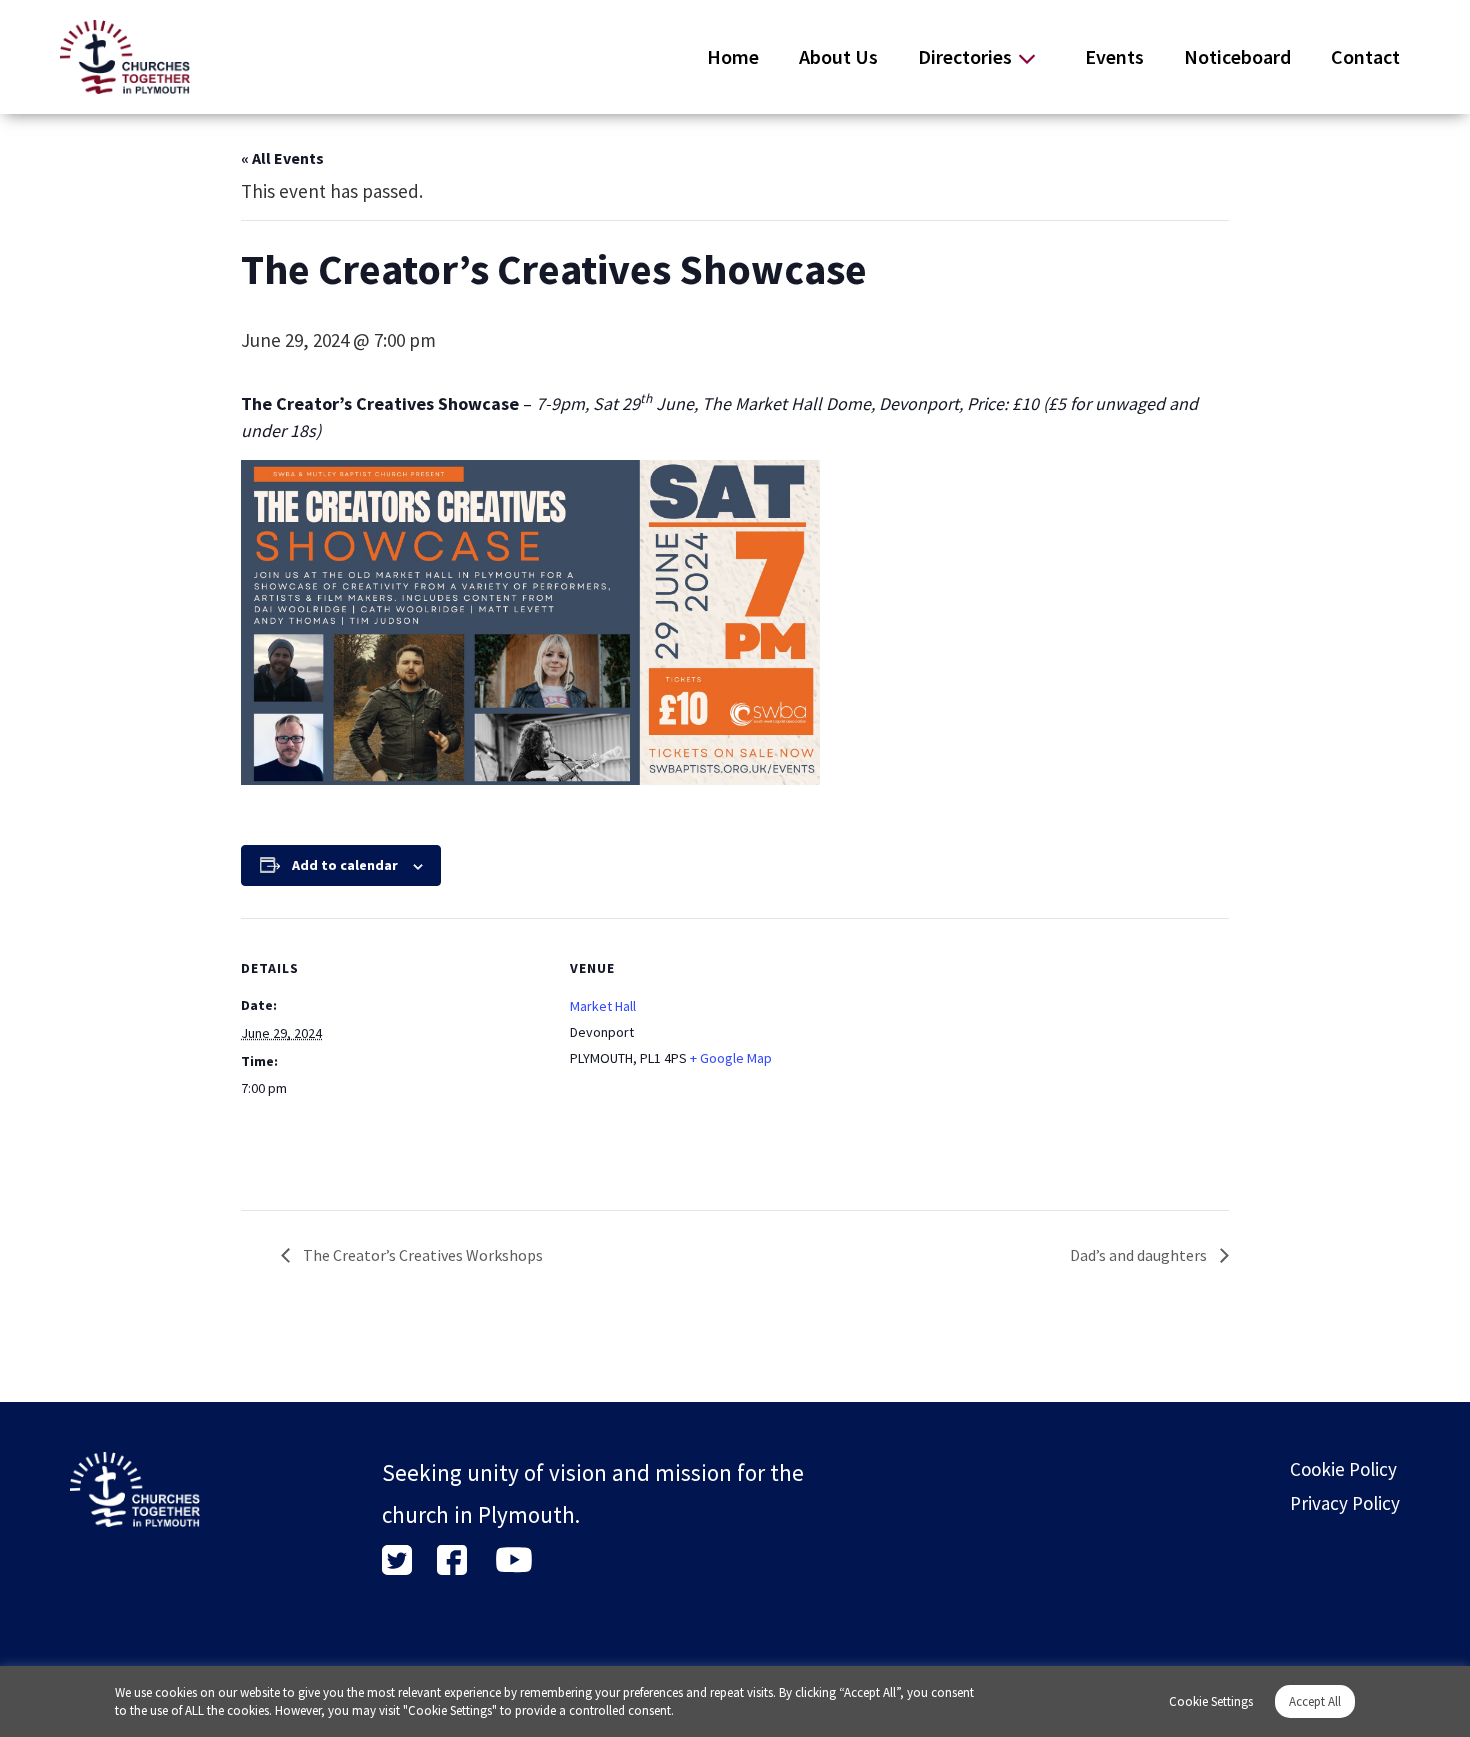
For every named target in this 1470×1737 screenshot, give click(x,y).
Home (733, 56)
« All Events (282, 158)
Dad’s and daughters (1140, 1255)
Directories (965, 56)
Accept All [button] (1315, 1701)
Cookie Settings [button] (1211, 1701)
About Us (838, 56)
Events (1114, 56)
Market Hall (603, 1006)
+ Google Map (731, 1058)
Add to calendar (345, 865)
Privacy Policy (1345, 1503)
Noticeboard (1237, 56)
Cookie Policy (1343, 1469)
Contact (1365, 56)
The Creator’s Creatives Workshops (421, 1255)
